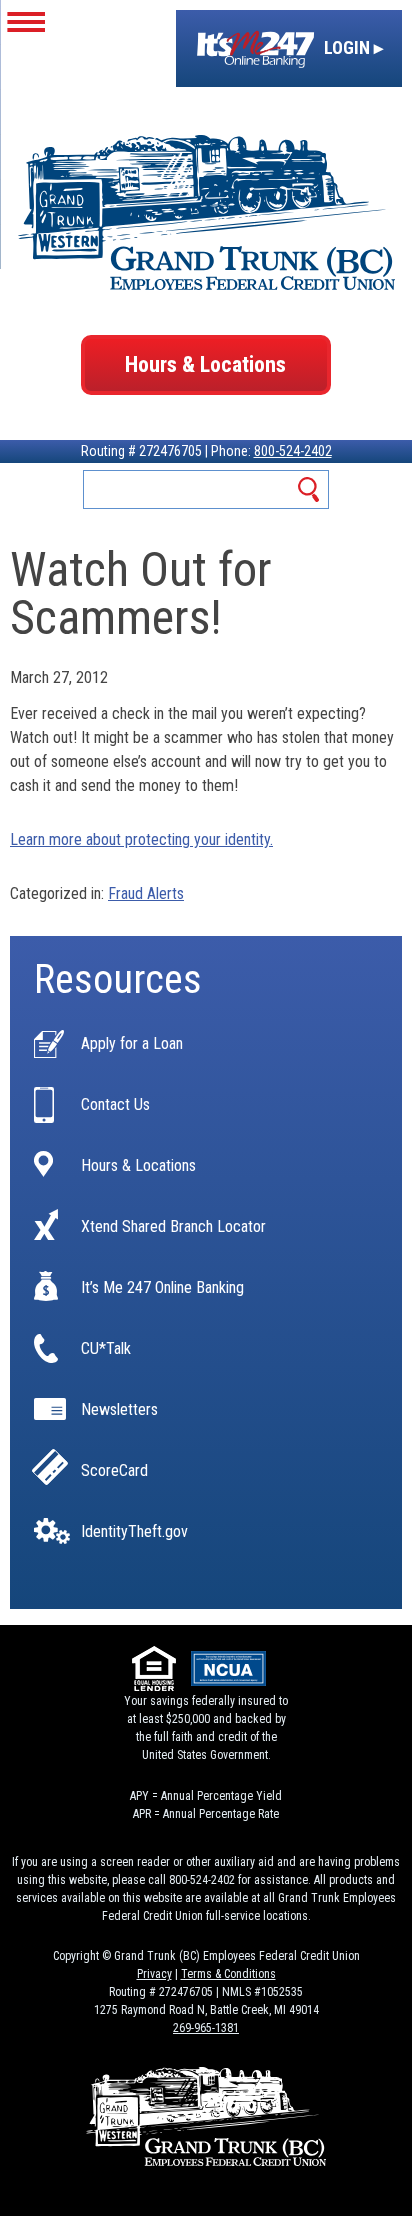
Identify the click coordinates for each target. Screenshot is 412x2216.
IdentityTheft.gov (134, 1532)
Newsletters (119, 1410)
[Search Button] (309, 489)
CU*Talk (106, 1349)
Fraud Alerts (146, 893)
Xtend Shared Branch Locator (173, 1227)
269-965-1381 (206, 2028)
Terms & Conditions (228, 1974)
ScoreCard (114, 1471)
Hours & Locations (205, 364)
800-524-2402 (293, 451)
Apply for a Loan (132, 1044)
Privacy (154, 1974)
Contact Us (115, 1105)
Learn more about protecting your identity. (141, 839)
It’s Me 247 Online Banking (162, 1288)
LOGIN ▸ (351, 47)
